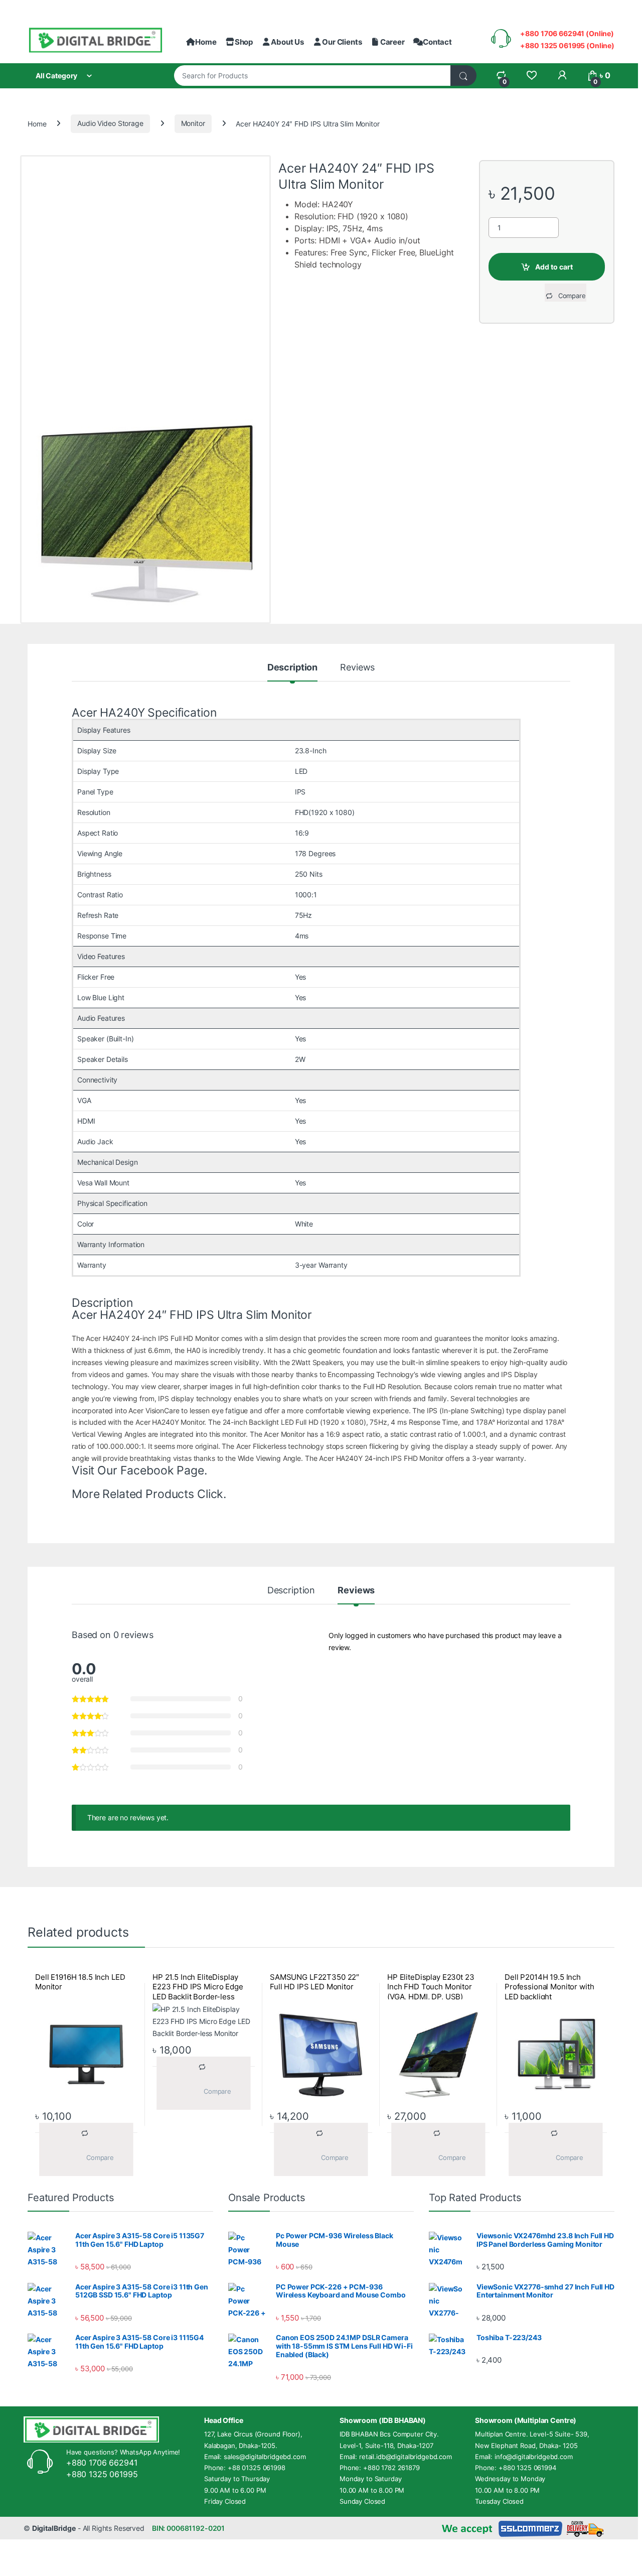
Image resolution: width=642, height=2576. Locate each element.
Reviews (357, 668)
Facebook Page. (164, 1470)
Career (392, 42)
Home (206, 42)
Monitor (193, 123)
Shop (244, 42)
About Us (287, 42)
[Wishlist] (531, 76)
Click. (212, 1494)
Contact (437, 42)
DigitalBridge (54, 2528)
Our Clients (342, 42)
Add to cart (554, 267)
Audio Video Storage (110, 123)
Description (292, 668)
